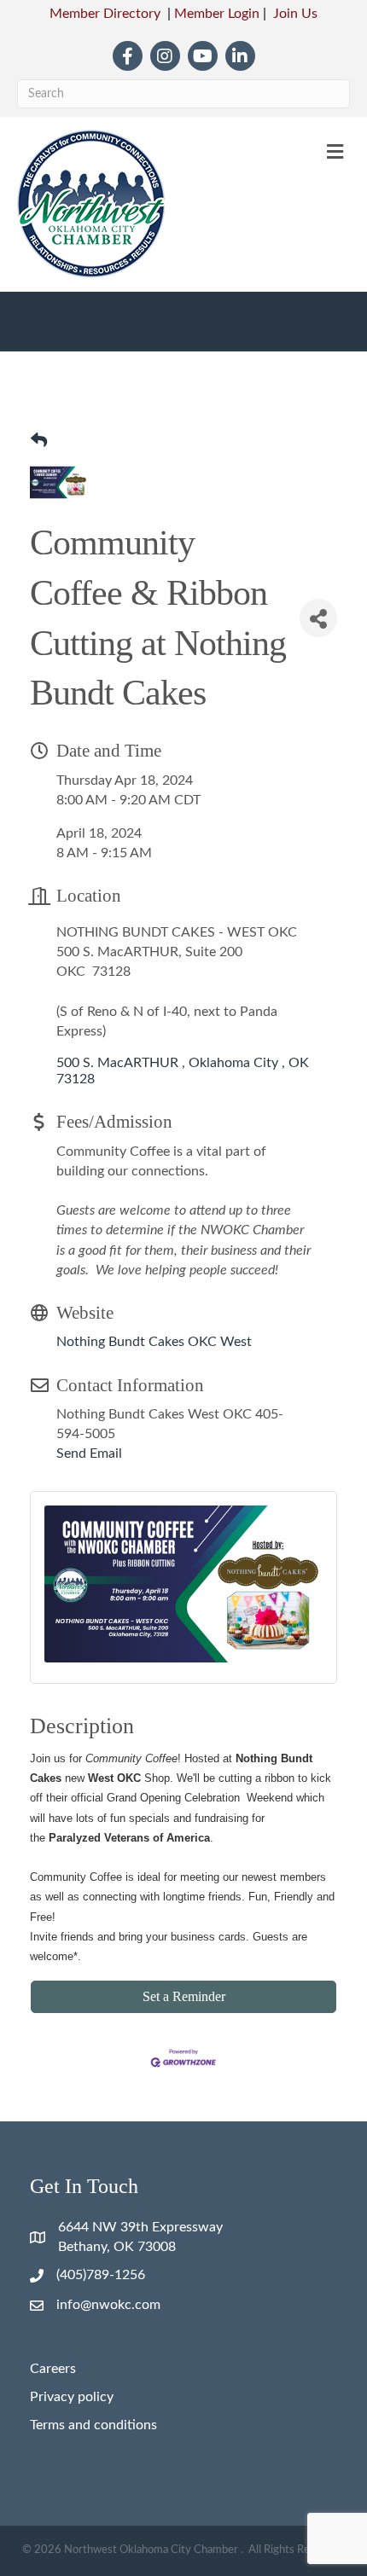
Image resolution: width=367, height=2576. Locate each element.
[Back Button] (39, 442)
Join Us (295, 14)
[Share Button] (318, 618)
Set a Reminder (184, 1996)
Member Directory (105, 14)
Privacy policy (72, 2397)
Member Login (217, 14)
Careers (53, 2369)
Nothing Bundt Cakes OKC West (154, 1342)
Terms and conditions (93, 2425)
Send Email (89, 1453)
